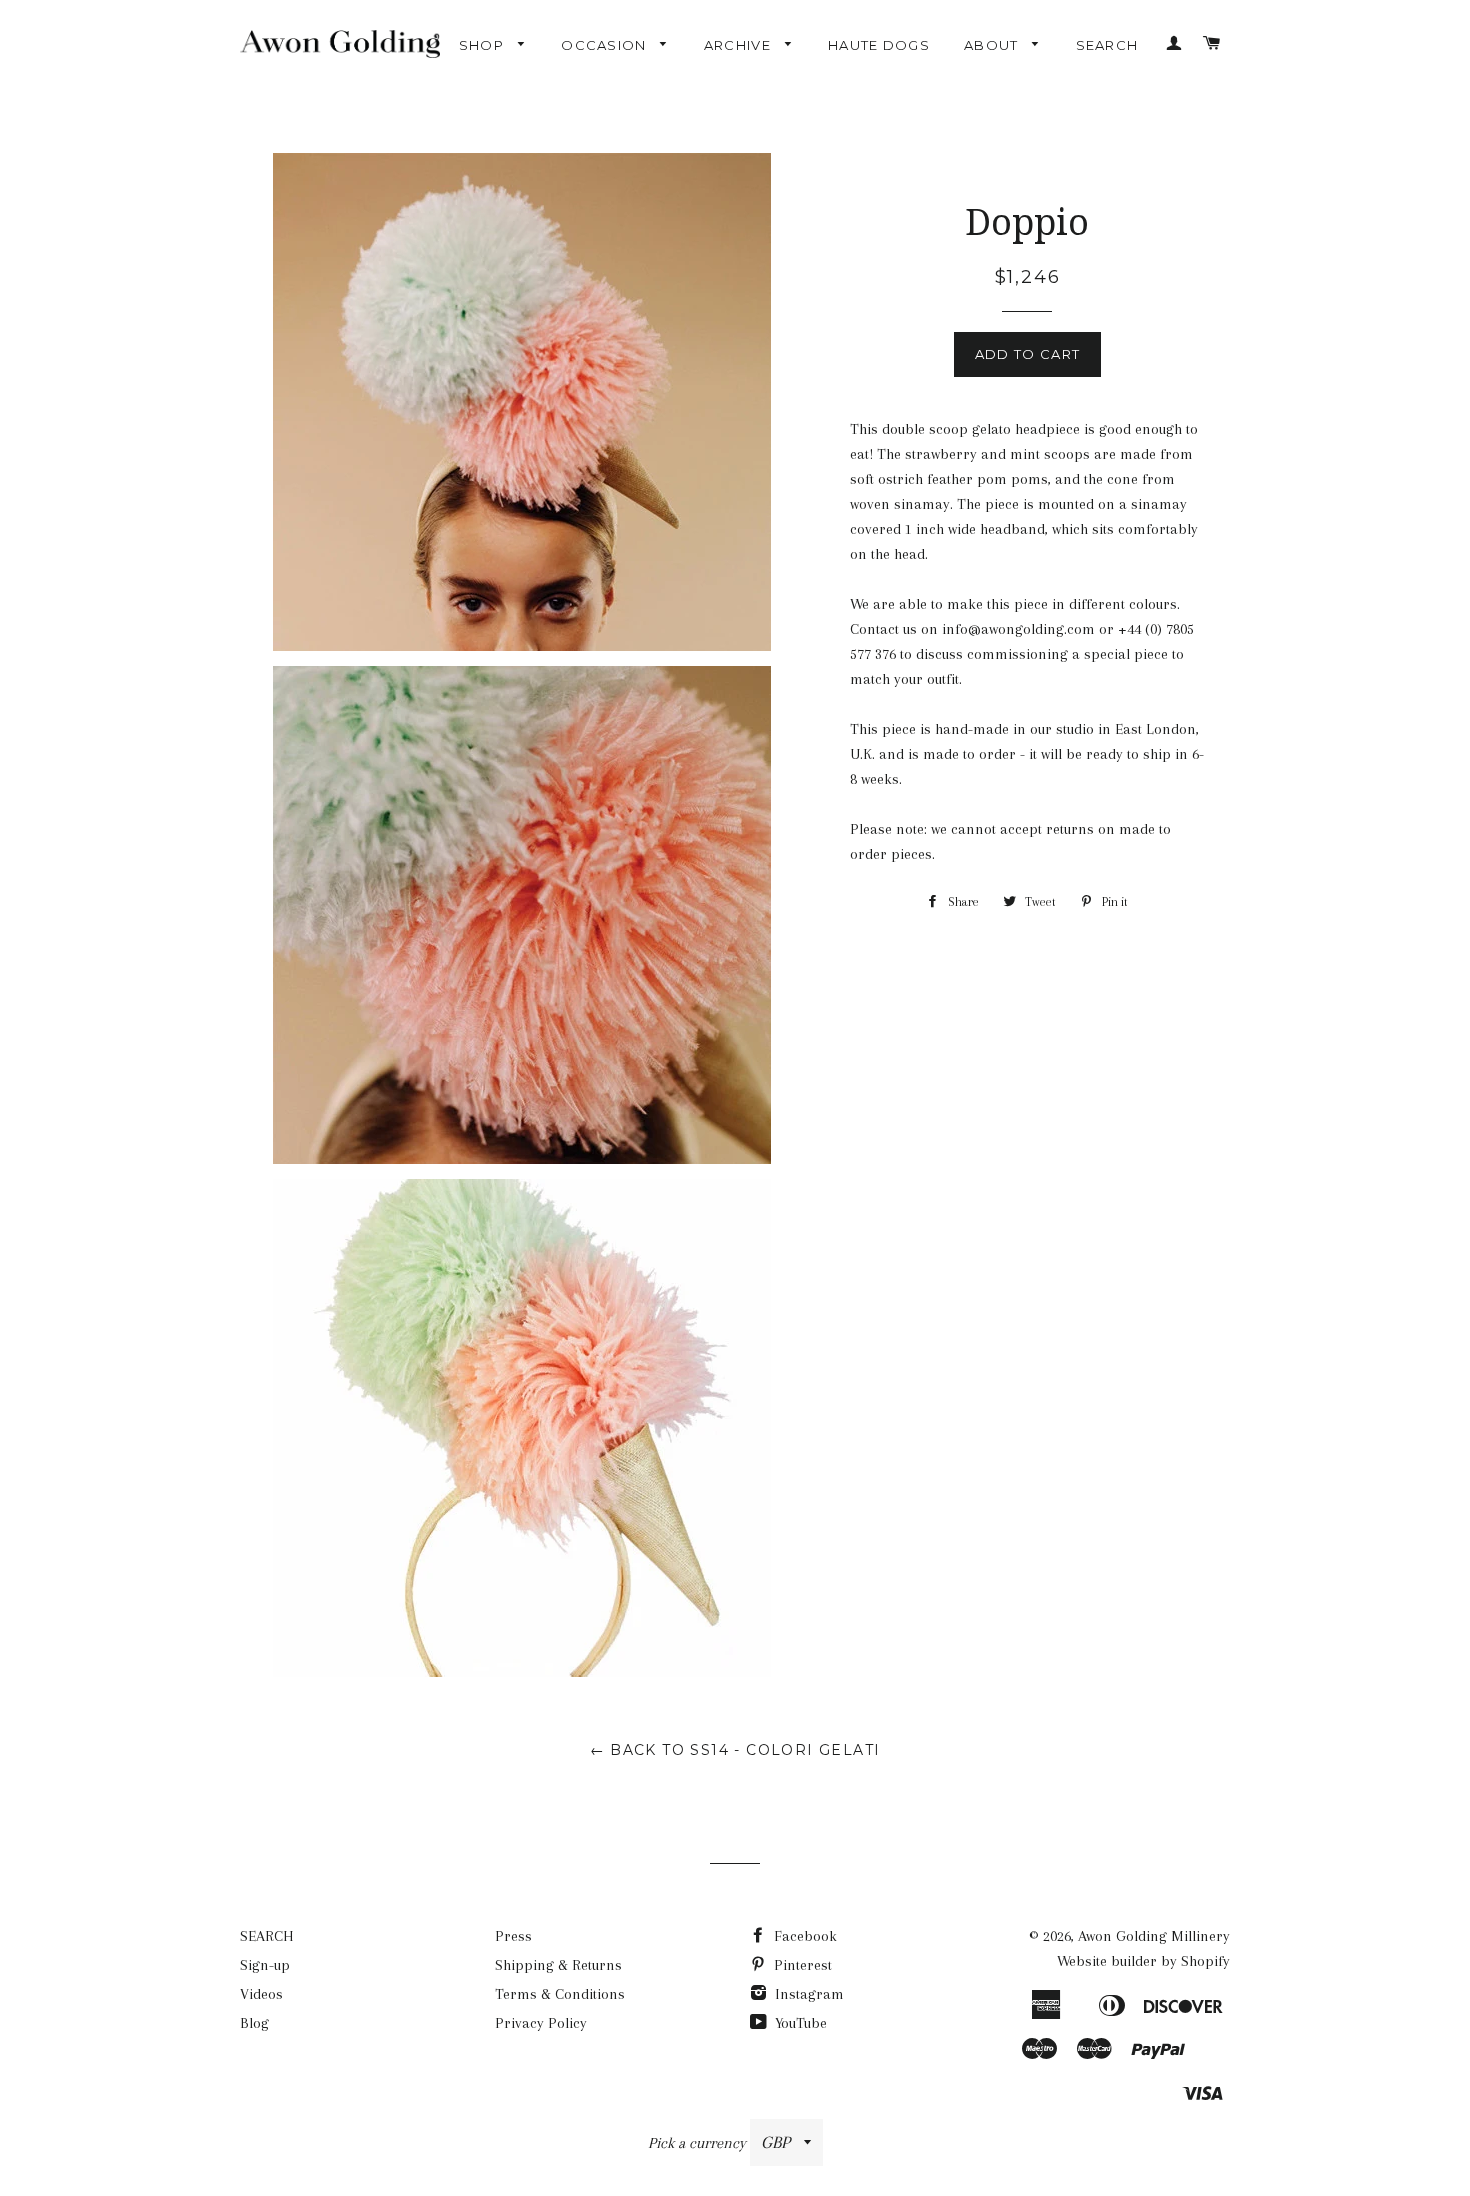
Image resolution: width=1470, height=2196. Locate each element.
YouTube (799, 2023)
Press (513, 1936)
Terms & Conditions (560, 1994)
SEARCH (1107, 45)
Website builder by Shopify (1143, 1961)
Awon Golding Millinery (1154, 1936)
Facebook (803, 1936)
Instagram (807, 1994)
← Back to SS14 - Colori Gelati (735, 1750)
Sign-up (265, 1965)
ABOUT (993, 45)
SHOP (484, 45)
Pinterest (801, 1965)
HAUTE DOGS (879, 45)
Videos (261, 1994)
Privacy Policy (541, 2023)
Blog (254, 2023)
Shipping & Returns (558, 1965)
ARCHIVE (739, 45)
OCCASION (606, 45)
